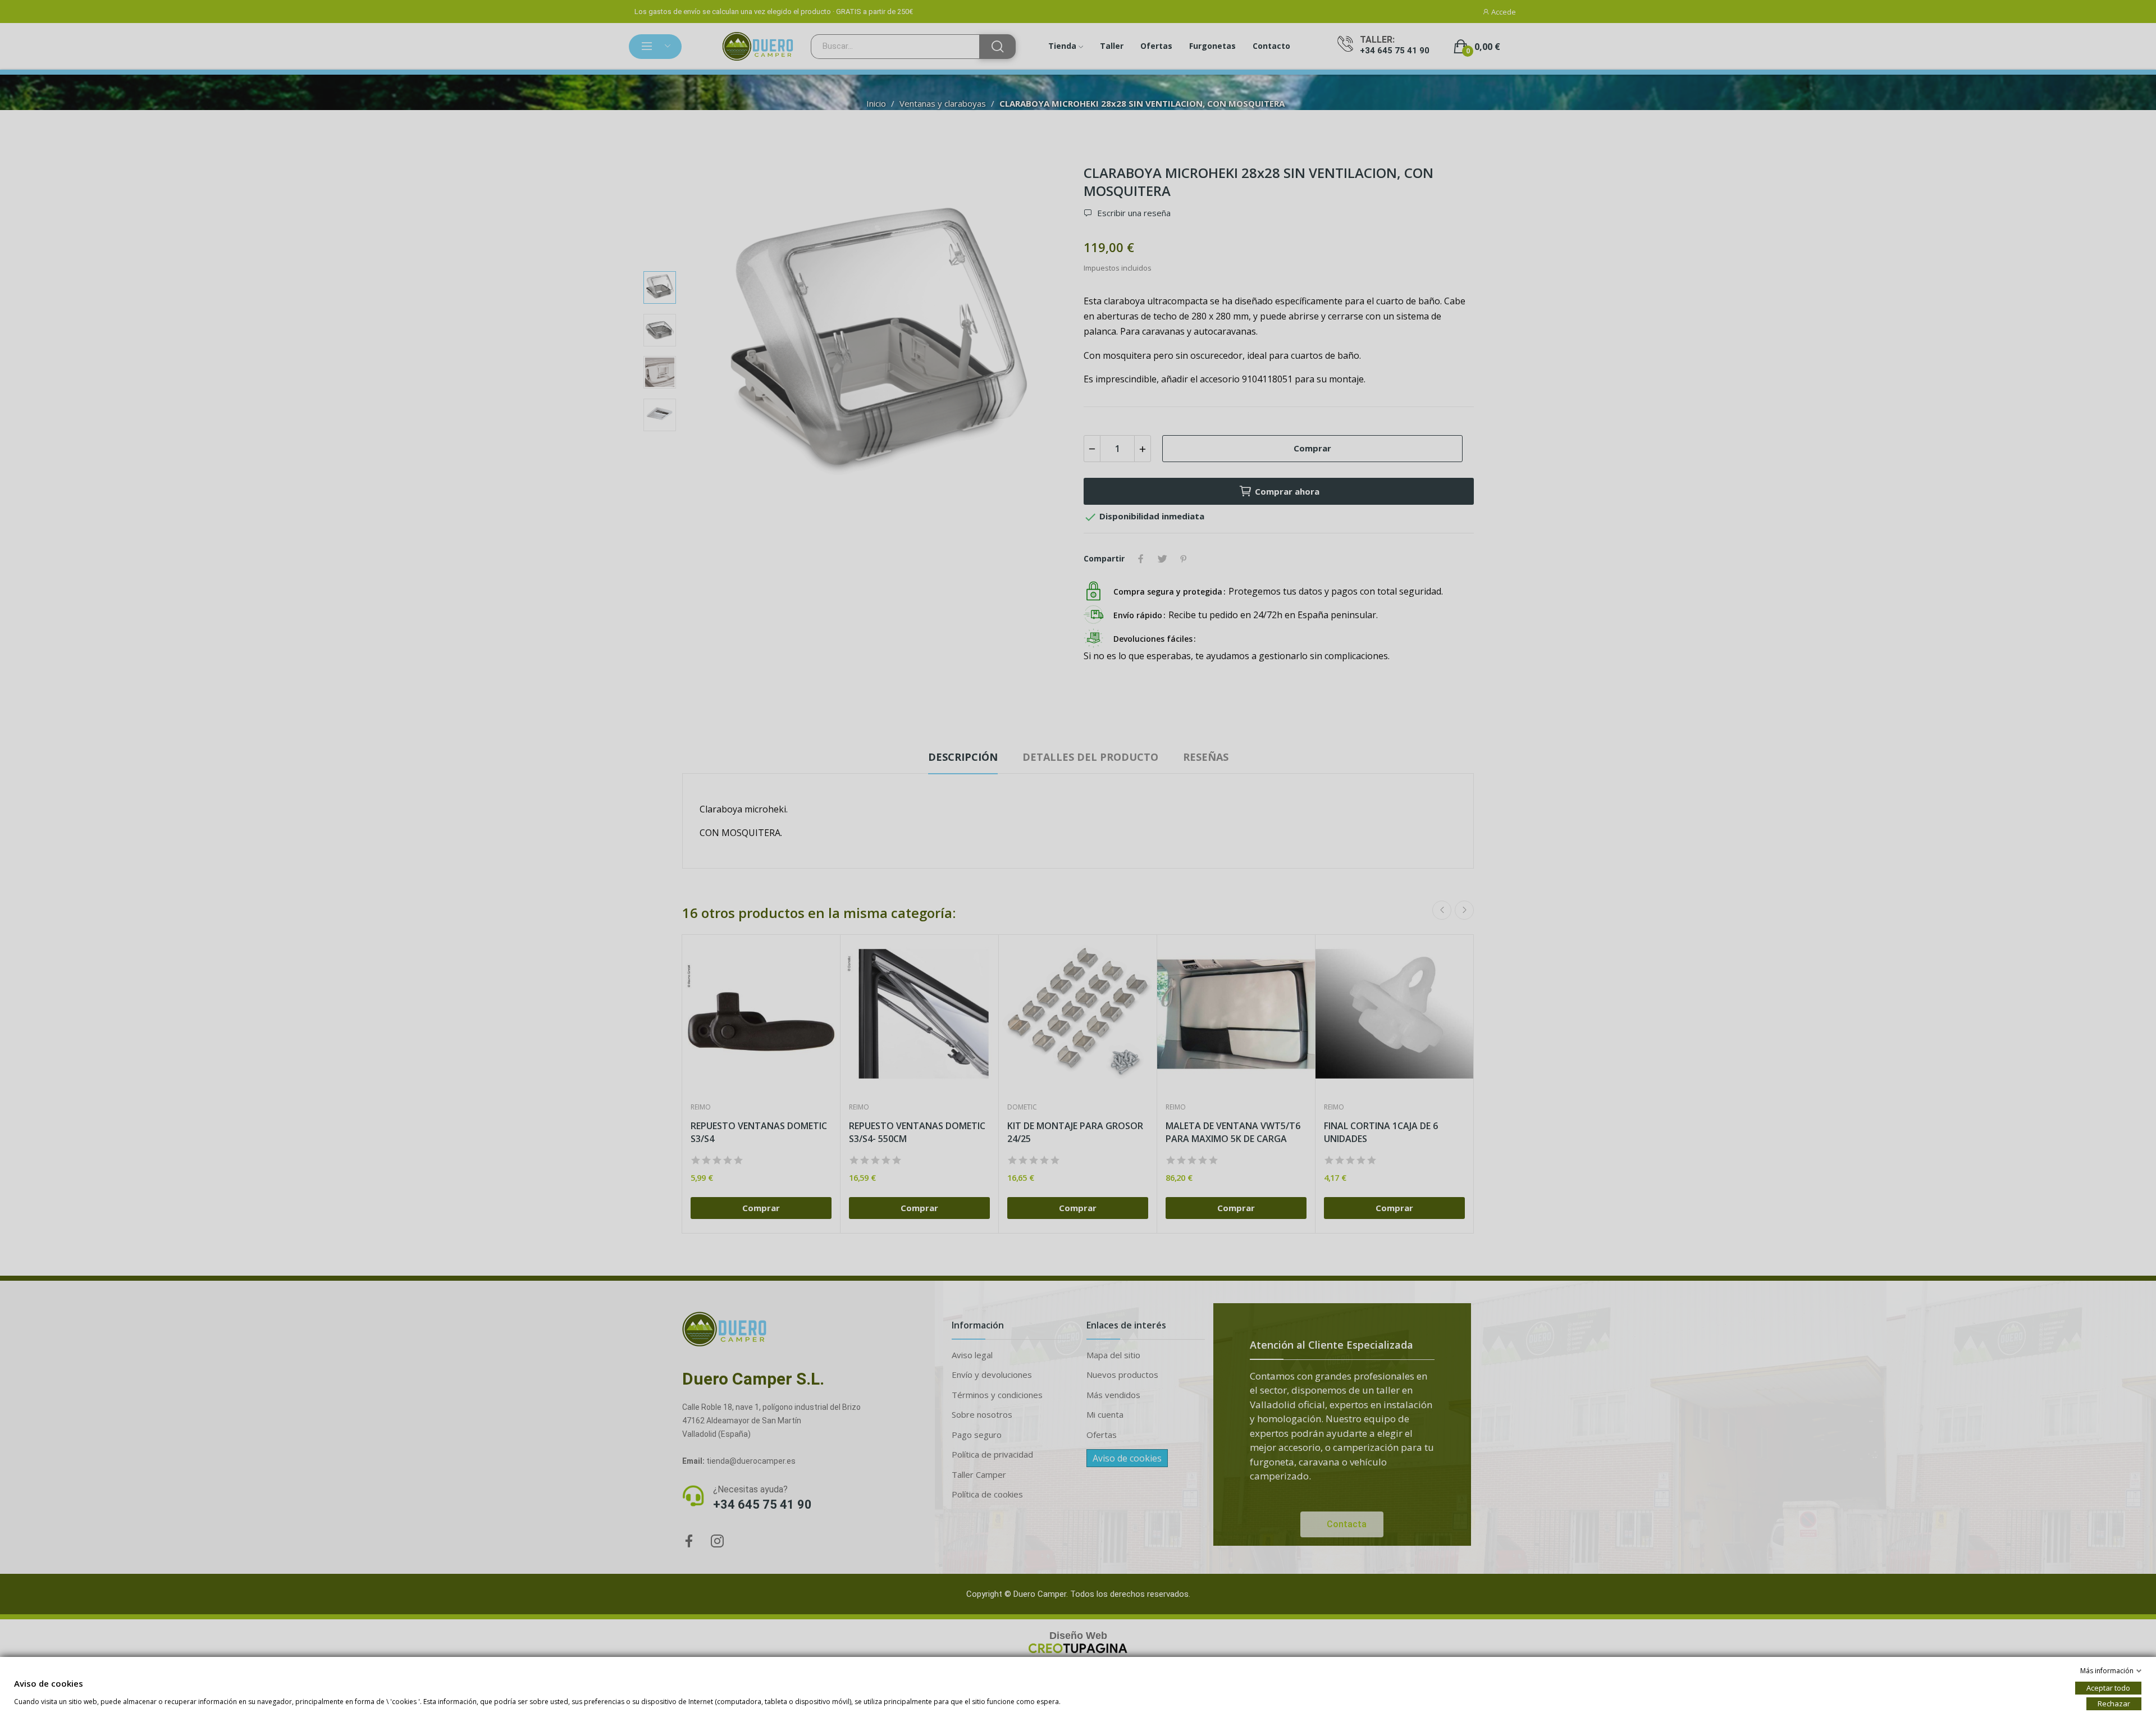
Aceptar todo (2108, 1688)
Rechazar (2114, 1704)
